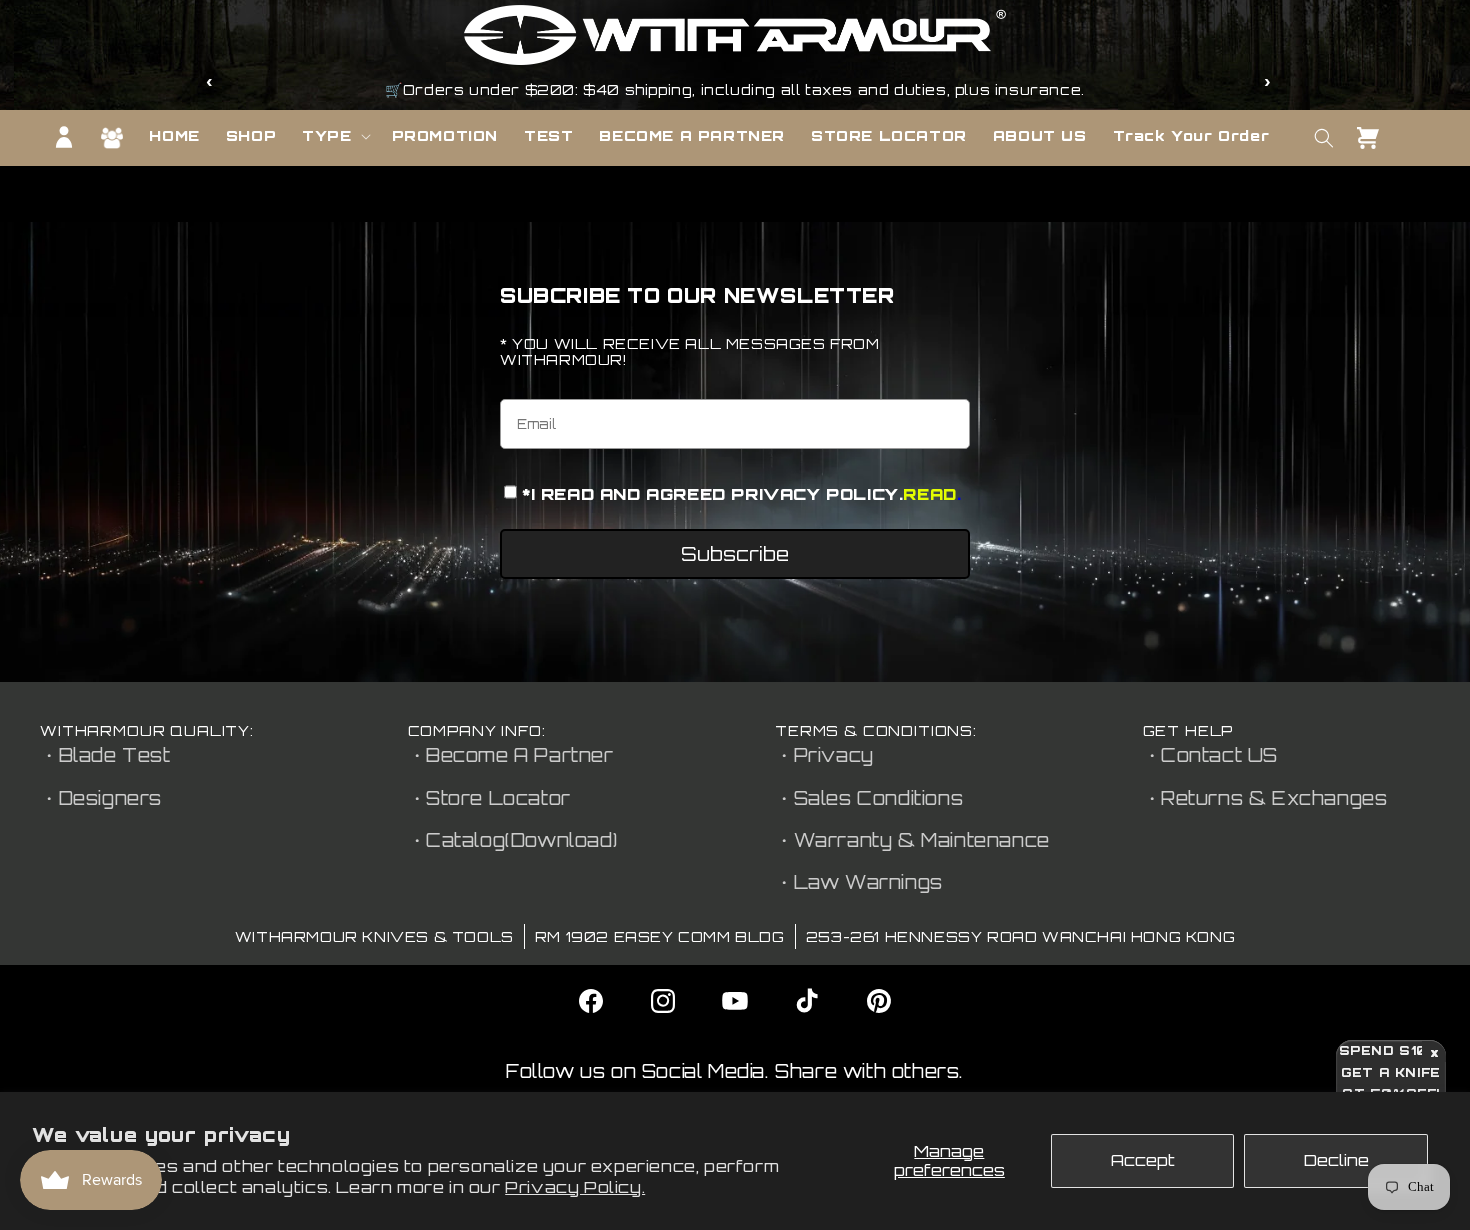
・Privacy (824, 755)
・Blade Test (105, 755)
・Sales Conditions (869, 798)
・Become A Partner (511, 755)
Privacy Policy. (575, 1187)
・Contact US (1211, 755)
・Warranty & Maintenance (912, 840)
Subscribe (735, 554)
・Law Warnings (859, 882)
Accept (1143, 1160)
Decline (1336, 1160)
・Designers (101, 798)
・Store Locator (489, 798)
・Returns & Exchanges (1265, 798)
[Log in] (64, 137)
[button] (333, 136)
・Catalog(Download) (513, 840)
